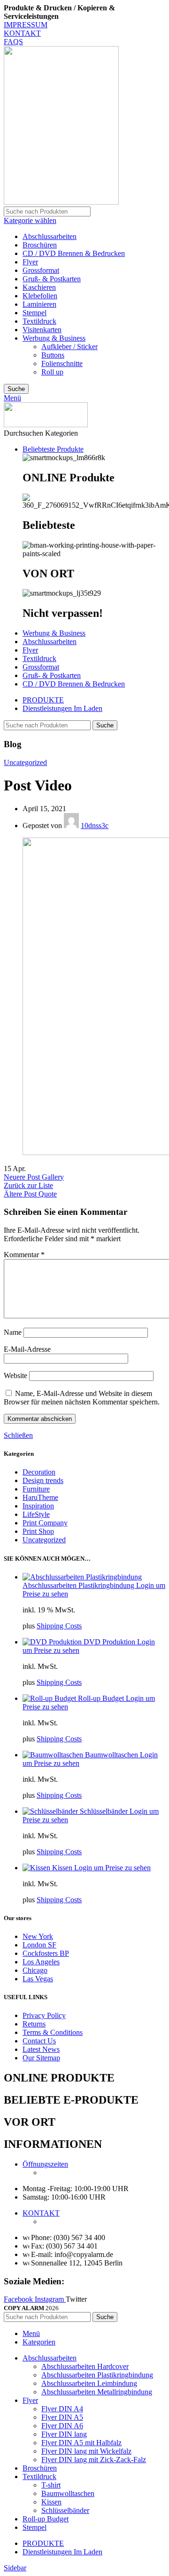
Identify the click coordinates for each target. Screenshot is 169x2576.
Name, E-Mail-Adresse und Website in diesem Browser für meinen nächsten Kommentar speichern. (82, 1398)
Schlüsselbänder (105, 1811)
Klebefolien (40, 296)
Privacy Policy (44, 2015)
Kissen (63, 1868)
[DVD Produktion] (53, 1642)
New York (38, 1936)
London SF (39, 1945)
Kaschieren (39, 287)
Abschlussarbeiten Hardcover (85, 2366)
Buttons (53, 355)
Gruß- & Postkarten (52, 279)
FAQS (13, 42)
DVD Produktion (110, 1642)
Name (13, 1332)
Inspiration (38, 1506)
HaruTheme (40, 1497)
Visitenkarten (42, 330)
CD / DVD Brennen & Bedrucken (74, 253)
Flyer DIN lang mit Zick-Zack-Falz (94, 2460)
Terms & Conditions (53, 2032)
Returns (34, 2024)
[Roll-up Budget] (50, 1698)
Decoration (39, 1472)
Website (15, 1376)
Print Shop (38, 1531)
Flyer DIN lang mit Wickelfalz (86, 2451)
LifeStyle (36, 1514)
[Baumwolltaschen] (54, 1755)
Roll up (52, 372)
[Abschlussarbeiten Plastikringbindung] (82, 1577)
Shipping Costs (59, 1626)
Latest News (41, 2049)
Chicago (35, 1970)
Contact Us (39, 2041)
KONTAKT (22, 33)
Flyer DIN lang (64, 2434)
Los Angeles (41, 1962)
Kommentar (24, 1255)
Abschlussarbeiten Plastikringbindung (79, 1585)
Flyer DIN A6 (62, 2426)
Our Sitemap (41, 2058)
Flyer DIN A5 (62, 2417)
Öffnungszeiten (45, 2164)
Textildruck (39, 321)
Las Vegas (38, 1979)
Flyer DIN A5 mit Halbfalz (81, 2443)
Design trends (43, 1480)
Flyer (30, 262)
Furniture (36, 1489)
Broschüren (40, 245)
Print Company (45, 1523)
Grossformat (41, 270)
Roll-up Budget (102, 1698)
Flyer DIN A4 (62, 2409)
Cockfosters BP (46, 1953)
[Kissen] (37, 1868)
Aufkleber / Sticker (69, 347)
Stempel (35, 313)
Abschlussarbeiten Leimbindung (89, 2383)
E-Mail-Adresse (27, 1349)
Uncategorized (25, 762)
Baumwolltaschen (112, 1755)
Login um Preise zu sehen (112, 1868)
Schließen (18, 1435)
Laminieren (39, 304)
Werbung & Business (54, 338)
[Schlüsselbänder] (51, 1811)
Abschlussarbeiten (50, 236)
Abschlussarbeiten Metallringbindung (97, 2392)
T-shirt (51, 2485)
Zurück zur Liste (28, 1185)
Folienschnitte (62, 363)
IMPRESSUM (26, 25)
